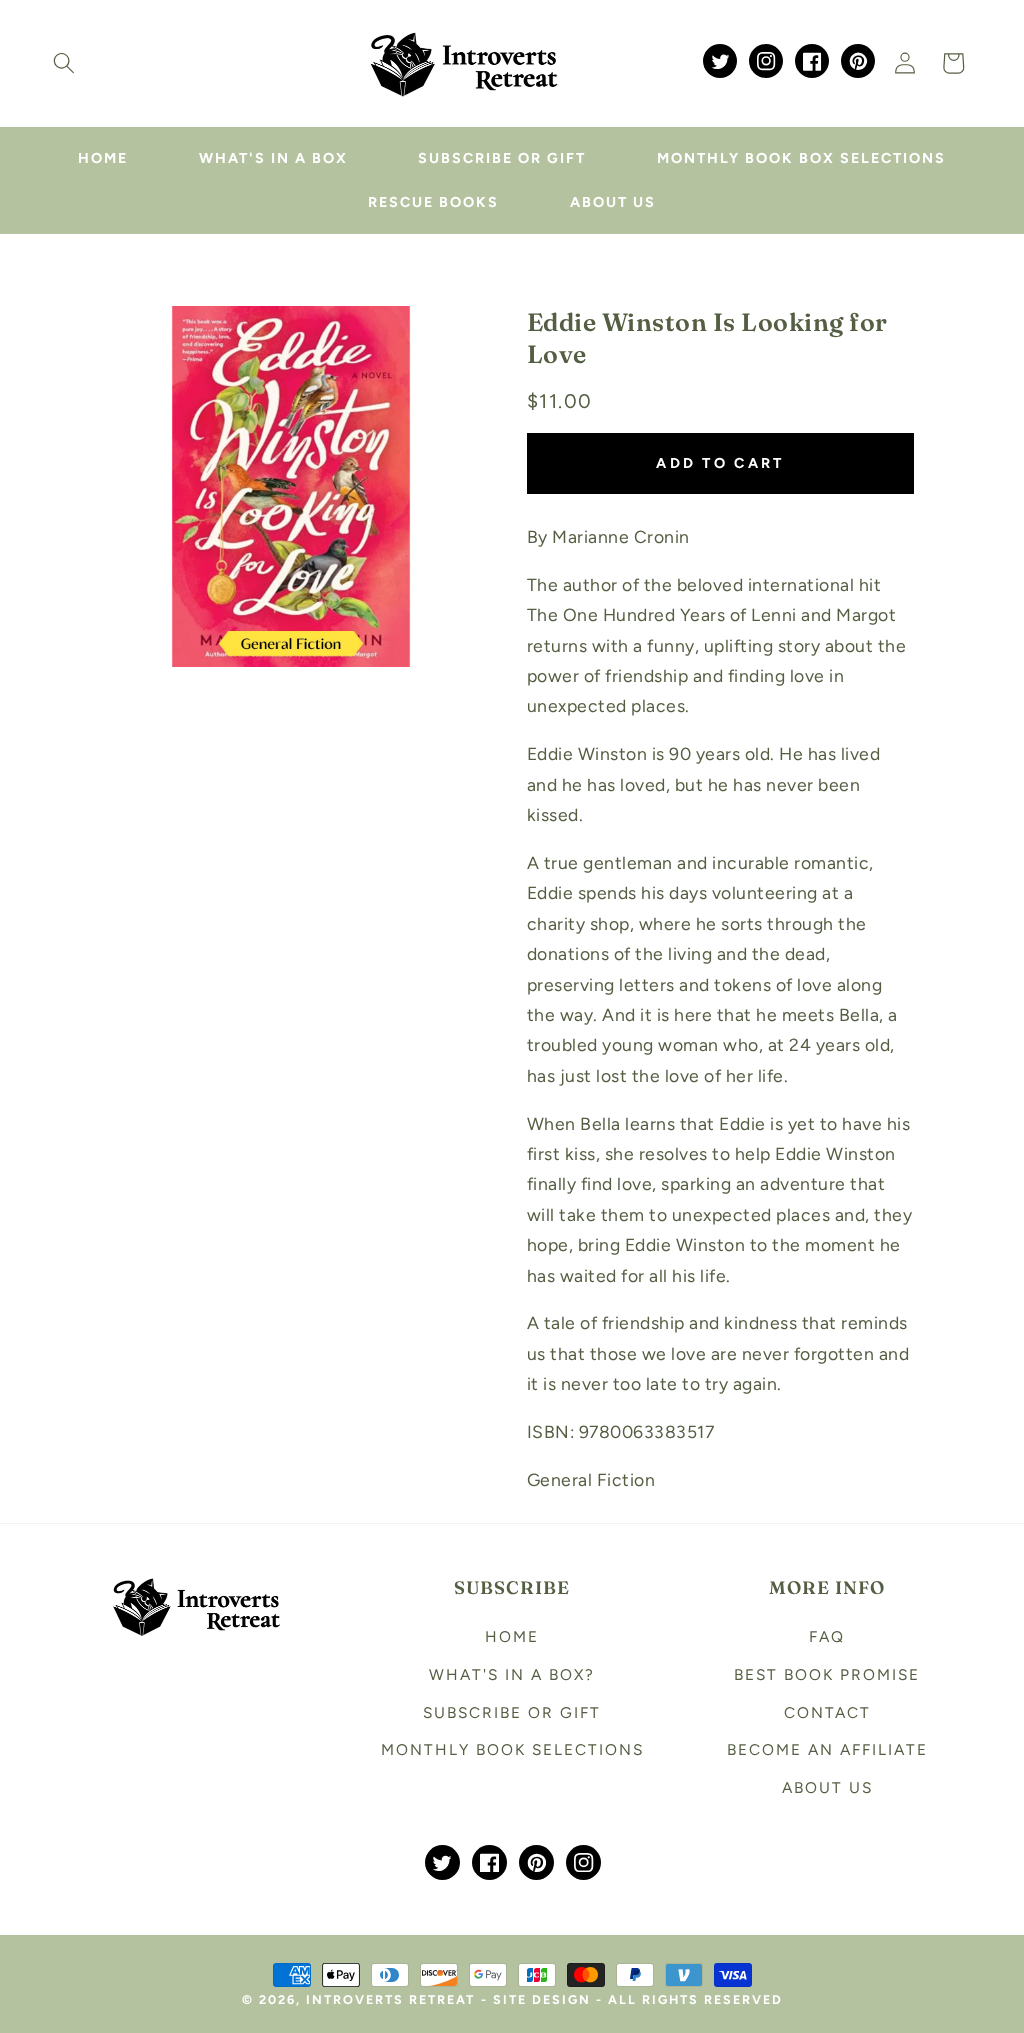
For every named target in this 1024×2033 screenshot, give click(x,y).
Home (512, 1636)
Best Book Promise (827, 1674)
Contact (827, 1712)
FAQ (827, 1636)
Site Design (542, 1999)
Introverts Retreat (390, 1999)
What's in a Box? (512, 1674)
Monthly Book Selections (512, 1749)
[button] (64, 63)
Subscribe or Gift (512, 1712)
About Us (827, 1787)
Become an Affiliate (827, 1749)
